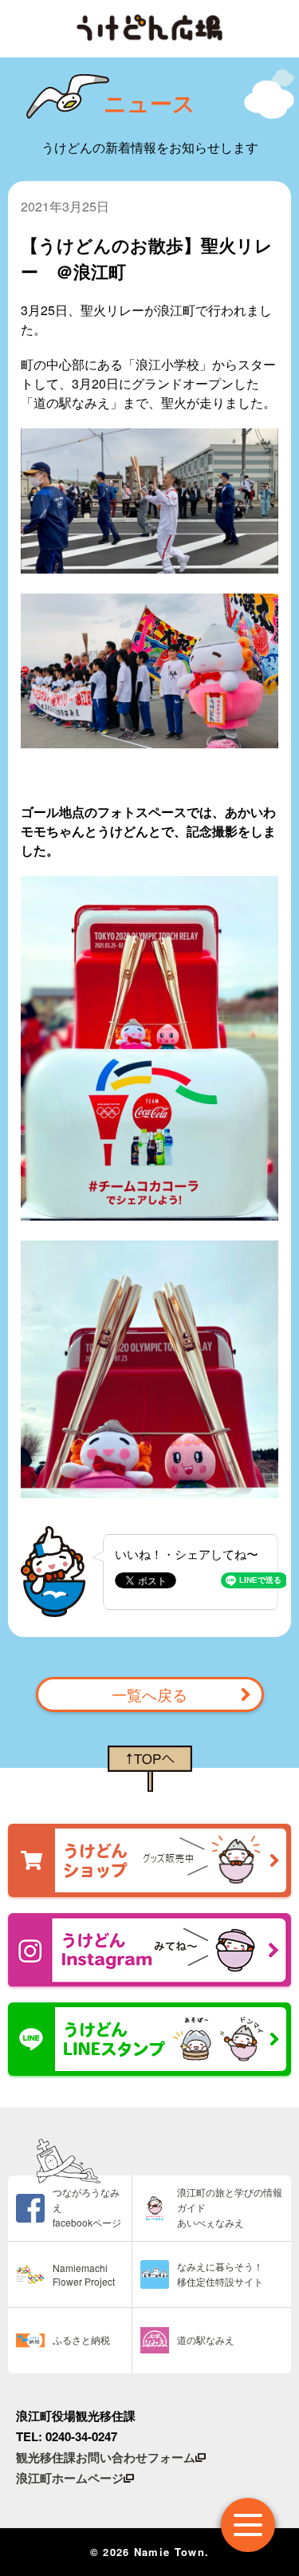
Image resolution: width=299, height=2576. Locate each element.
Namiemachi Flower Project (84, 2274)
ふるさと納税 (81, 2339)
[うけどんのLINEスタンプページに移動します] (149, 2039)
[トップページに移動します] (149, 28)
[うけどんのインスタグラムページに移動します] (149, 1950)
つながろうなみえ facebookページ (87, 2207)
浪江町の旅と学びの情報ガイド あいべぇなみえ (230, 2207)
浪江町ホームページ (70, 2478)
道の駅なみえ (206, 2339)
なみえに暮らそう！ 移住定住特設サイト (220, 2274)
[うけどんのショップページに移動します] (149, 1860)
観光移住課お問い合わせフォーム (106, 2457)
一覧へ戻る (149, 1694)
